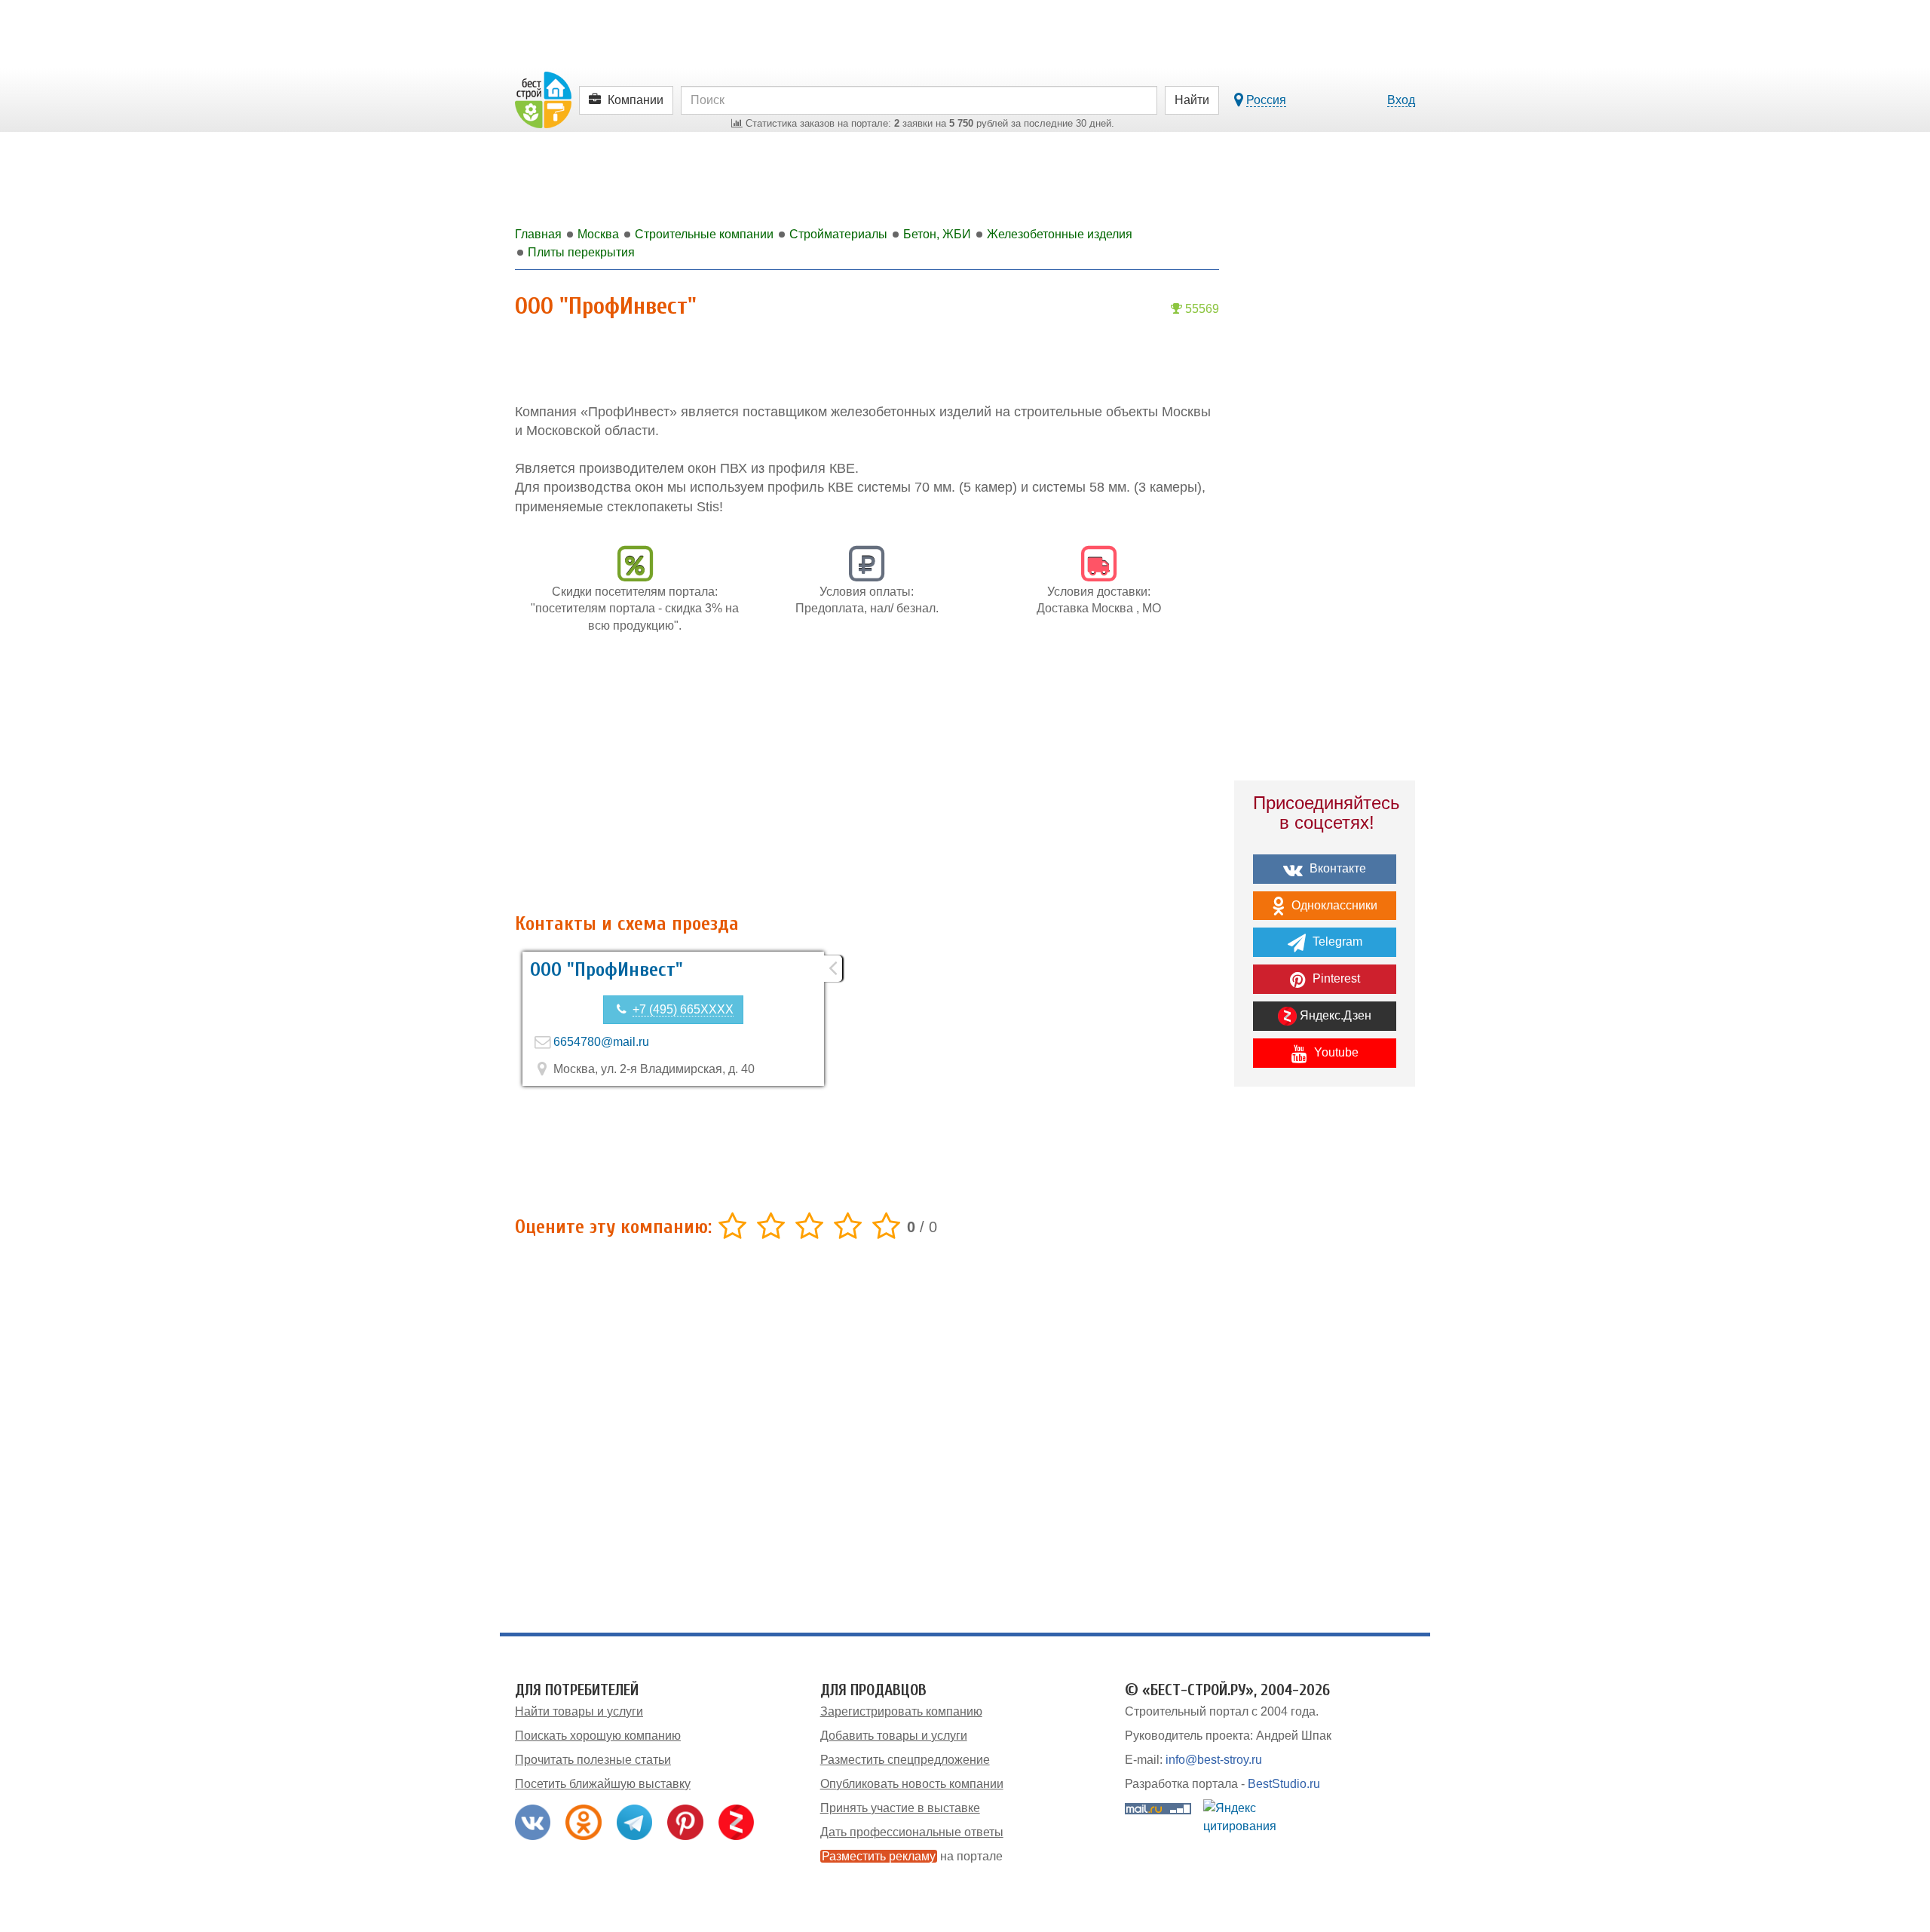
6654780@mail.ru (601, 1042)
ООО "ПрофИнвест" (607, 970)
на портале (912, 1856)
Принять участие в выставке (900, 1808)
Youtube (1335, 1052)
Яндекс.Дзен (1334, 1015)
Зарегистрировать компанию (901, 1711)
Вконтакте (1336, 868)
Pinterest (1335, 978)
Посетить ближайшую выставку (603, 1784)
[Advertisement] (867, 781)
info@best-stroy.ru (1214, 1760)
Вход (1401, 100)
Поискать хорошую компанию (598, 1736)
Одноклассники (1333, 905)
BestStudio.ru (1284, 1784)
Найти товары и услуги (579, 1711)
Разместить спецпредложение (905, 1760)
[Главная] (543, 99)
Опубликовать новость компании (912, 1784)
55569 (1201, 309)
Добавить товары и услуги (894, 1736)
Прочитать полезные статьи (593, 1760)
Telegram (1336, 941)
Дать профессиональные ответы (912, 1832)
